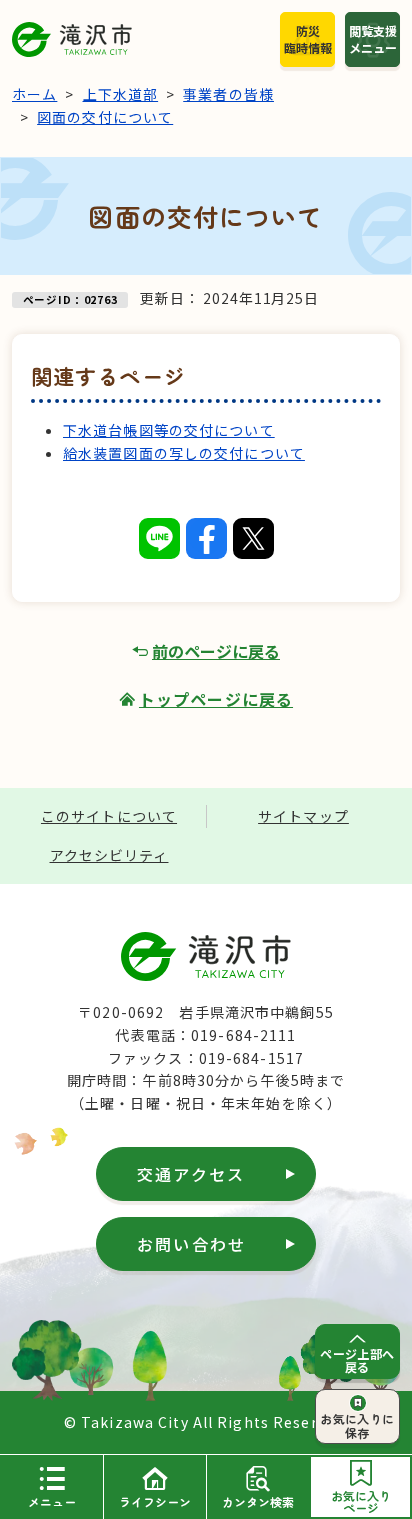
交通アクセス (191, 1174)
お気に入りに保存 (357, 1425)
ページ (361, 1501)
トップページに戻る (216, 699)
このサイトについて (109, 816)
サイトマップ (303, 816)
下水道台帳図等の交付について (169, 430)
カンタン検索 (258, 1501)
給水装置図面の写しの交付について (184, 453)
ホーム (34, 94)
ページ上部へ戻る (357, 1360)
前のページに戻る (216, 651)
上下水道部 (121, 94)
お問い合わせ (191, 1244)
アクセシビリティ (109, 855)
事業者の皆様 (228, 94)
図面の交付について (105, 117)
